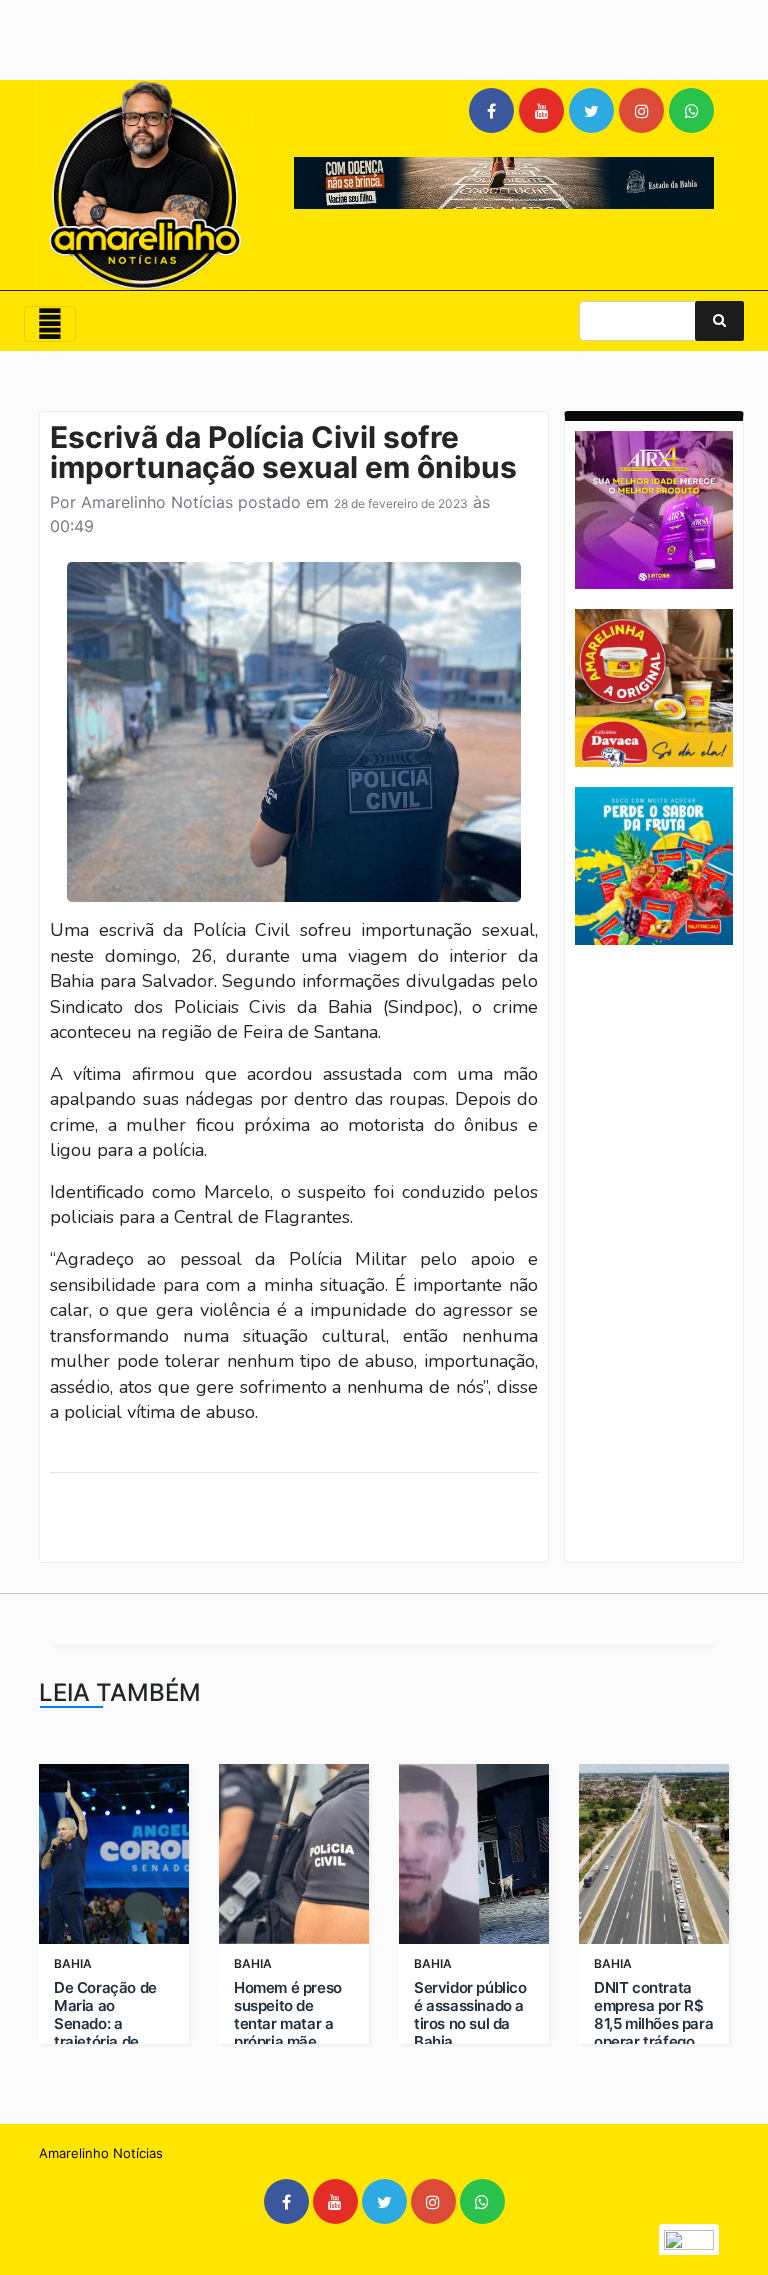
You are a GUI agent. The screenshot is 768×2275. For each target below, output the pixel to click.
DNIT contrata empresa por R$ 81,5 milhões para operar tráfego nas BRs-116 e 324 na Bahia (653, 2033)
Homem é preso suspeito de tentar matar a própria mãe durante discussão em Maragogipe (288, 2042)
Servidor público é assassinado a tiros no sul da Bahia (470, 2015)
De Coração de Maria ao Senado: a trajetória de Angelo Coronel (107, 2024)
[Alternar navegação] (50, 324)
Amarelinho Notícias (157, 502)
